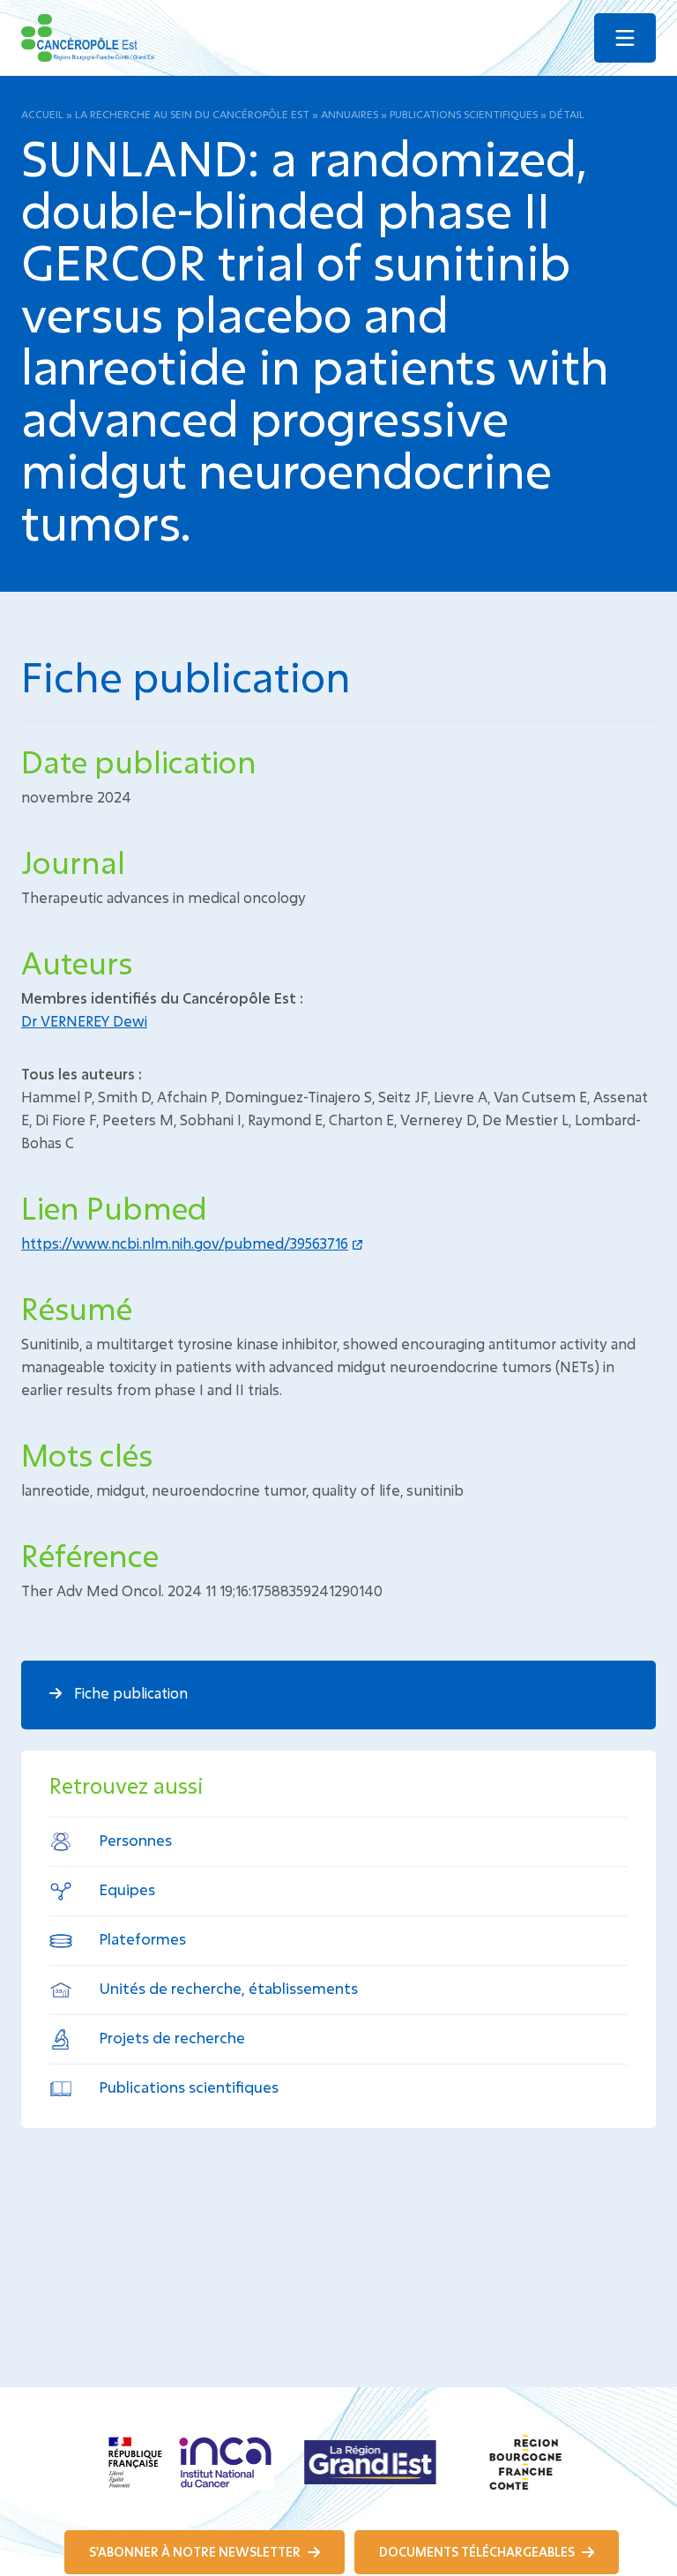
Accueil (42, 114)
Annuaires (350, 114)
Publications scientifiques (464, 114)
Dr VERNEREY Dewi (84, 1021)
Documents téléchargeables (478, 2552)
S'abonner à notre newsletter (196, 2552)
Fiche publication (129, 1693)
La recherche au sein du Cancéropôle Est (192, 114)
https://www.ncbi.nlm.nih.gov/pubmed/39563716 (185, 1243)
